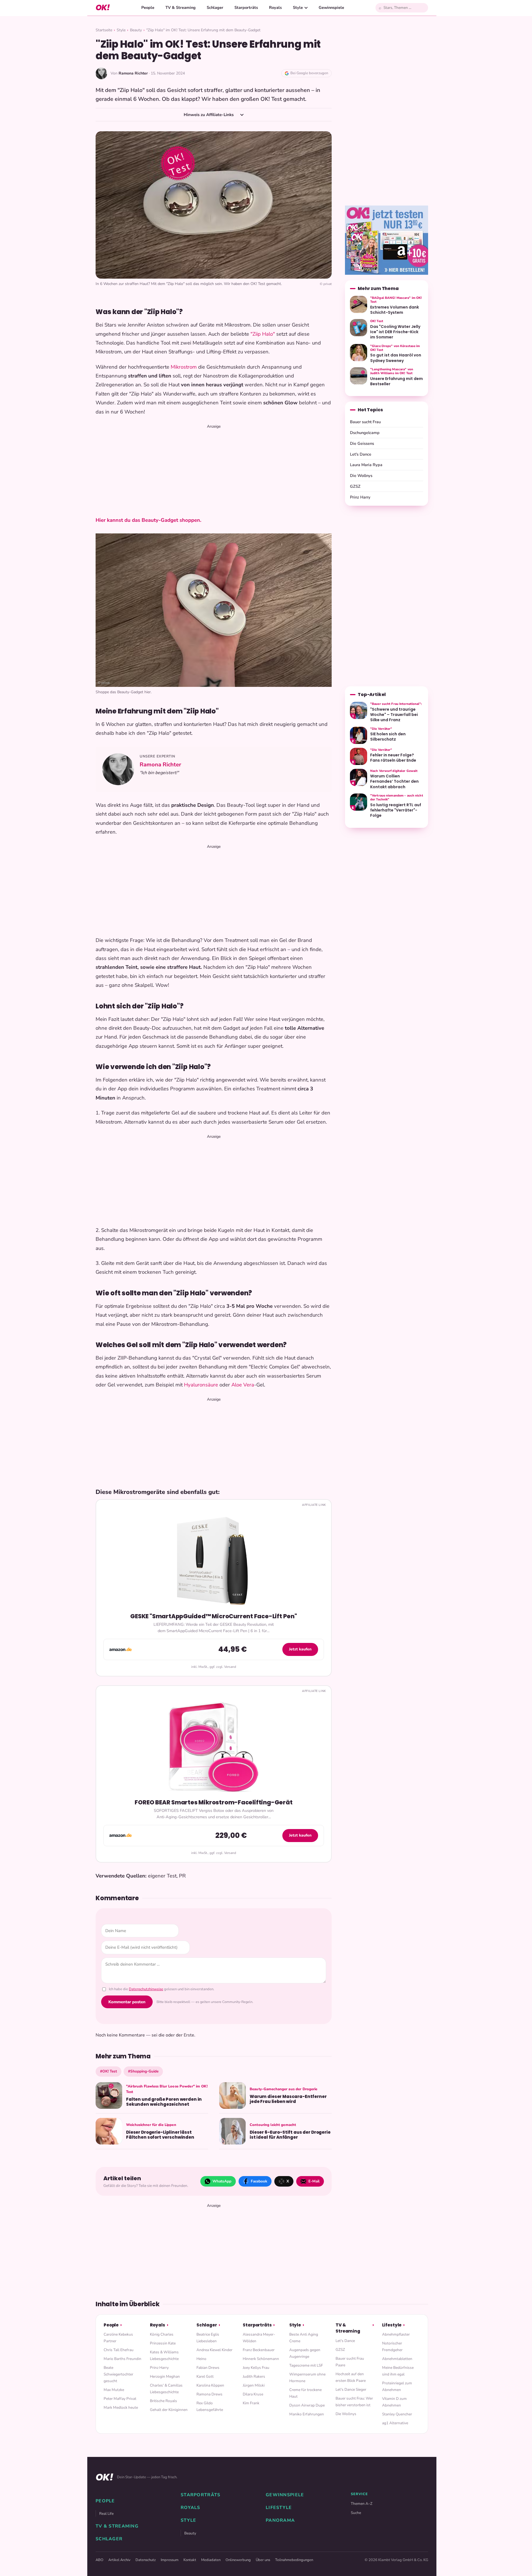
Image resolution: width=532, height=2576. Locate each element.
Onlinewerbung (238, 2560)
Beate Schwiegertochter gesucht (118, 2374)
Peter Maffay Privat (120, 2399)
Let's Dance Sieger (351, 2389)
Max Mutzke (114, 2390)
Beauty (136, 30)
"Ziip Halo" (263, 334)
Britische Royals (163, 2401)
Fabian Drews (208, 2368)
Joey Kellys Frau (256, 2368)
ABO (99, 2560)
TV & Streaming (181, 7)
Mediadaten (211, 2560)
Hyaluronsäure (201, 1385)
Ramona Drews (209, 2394)
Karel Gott (205, 2376)
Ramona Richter (160, 765)
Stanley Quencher (397, 2414)
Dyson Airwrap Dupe (307, 2405)
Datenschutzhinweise (146, 1989)
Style (298, 7)
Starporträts (246, 7)
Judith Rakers (254, 2376)
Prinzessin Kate (163, 2343)
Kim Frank (251, 2403)
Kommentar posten (127, 2002)
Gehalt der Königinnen (169, 2410)
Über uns (263, 2560)
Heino (201, 2359)
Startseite (104, 30)
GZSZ (355, 486)
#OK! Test (108, 2071)
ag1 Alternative (395, 2423)
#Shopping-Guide (143, 2071)
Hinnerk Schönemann (261, 2359)
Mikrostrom (184, 367)
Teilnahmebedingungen (294, 2560)
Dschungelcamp (365, 433)
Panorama (280, 2520)
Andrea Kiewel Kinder (214, 2350)
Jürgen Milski (254, 2385)
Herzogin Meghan (165, 2376)
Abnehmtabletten (397, 2359)
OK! (103, 8)
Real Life (106, 2514)
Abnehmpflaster (396, 2334)
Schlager (215, 7)
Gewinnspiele (331, 7)
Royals (275, 7)
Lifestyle (392, 2325)
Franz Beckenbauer (259, 2350)
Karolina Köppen (210, 2385)
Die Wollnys (361, 476)
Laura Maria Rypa (366, 465)
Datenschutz (146, 2560)
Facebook (259, 2181)
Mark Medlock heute (121, 2407)
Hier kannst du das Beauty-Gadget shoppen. (149, 520)
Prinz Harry (360, 497)
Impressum (170, 2560)
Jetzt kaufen (300, 1649)
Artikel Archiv (119, 2560)
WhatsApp (222, 2181)
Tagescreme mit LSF (306, 2365)
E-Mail (314, 2181)
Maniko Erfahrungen (307, 2414)
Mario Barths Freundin (122, 2359)
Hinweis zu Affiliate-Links (209, 115)
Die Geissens (362, 443)
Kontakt (190, 2560)
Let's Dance (361, 454)
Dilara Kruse (253, 2394)
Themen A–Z (362, 2504)
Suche (356, 2513)
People (148, 7)
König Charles (162, 2334)
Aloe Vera (243, 1385)
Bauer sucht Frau (365, 422)
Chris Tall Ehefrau (119, 2350)
